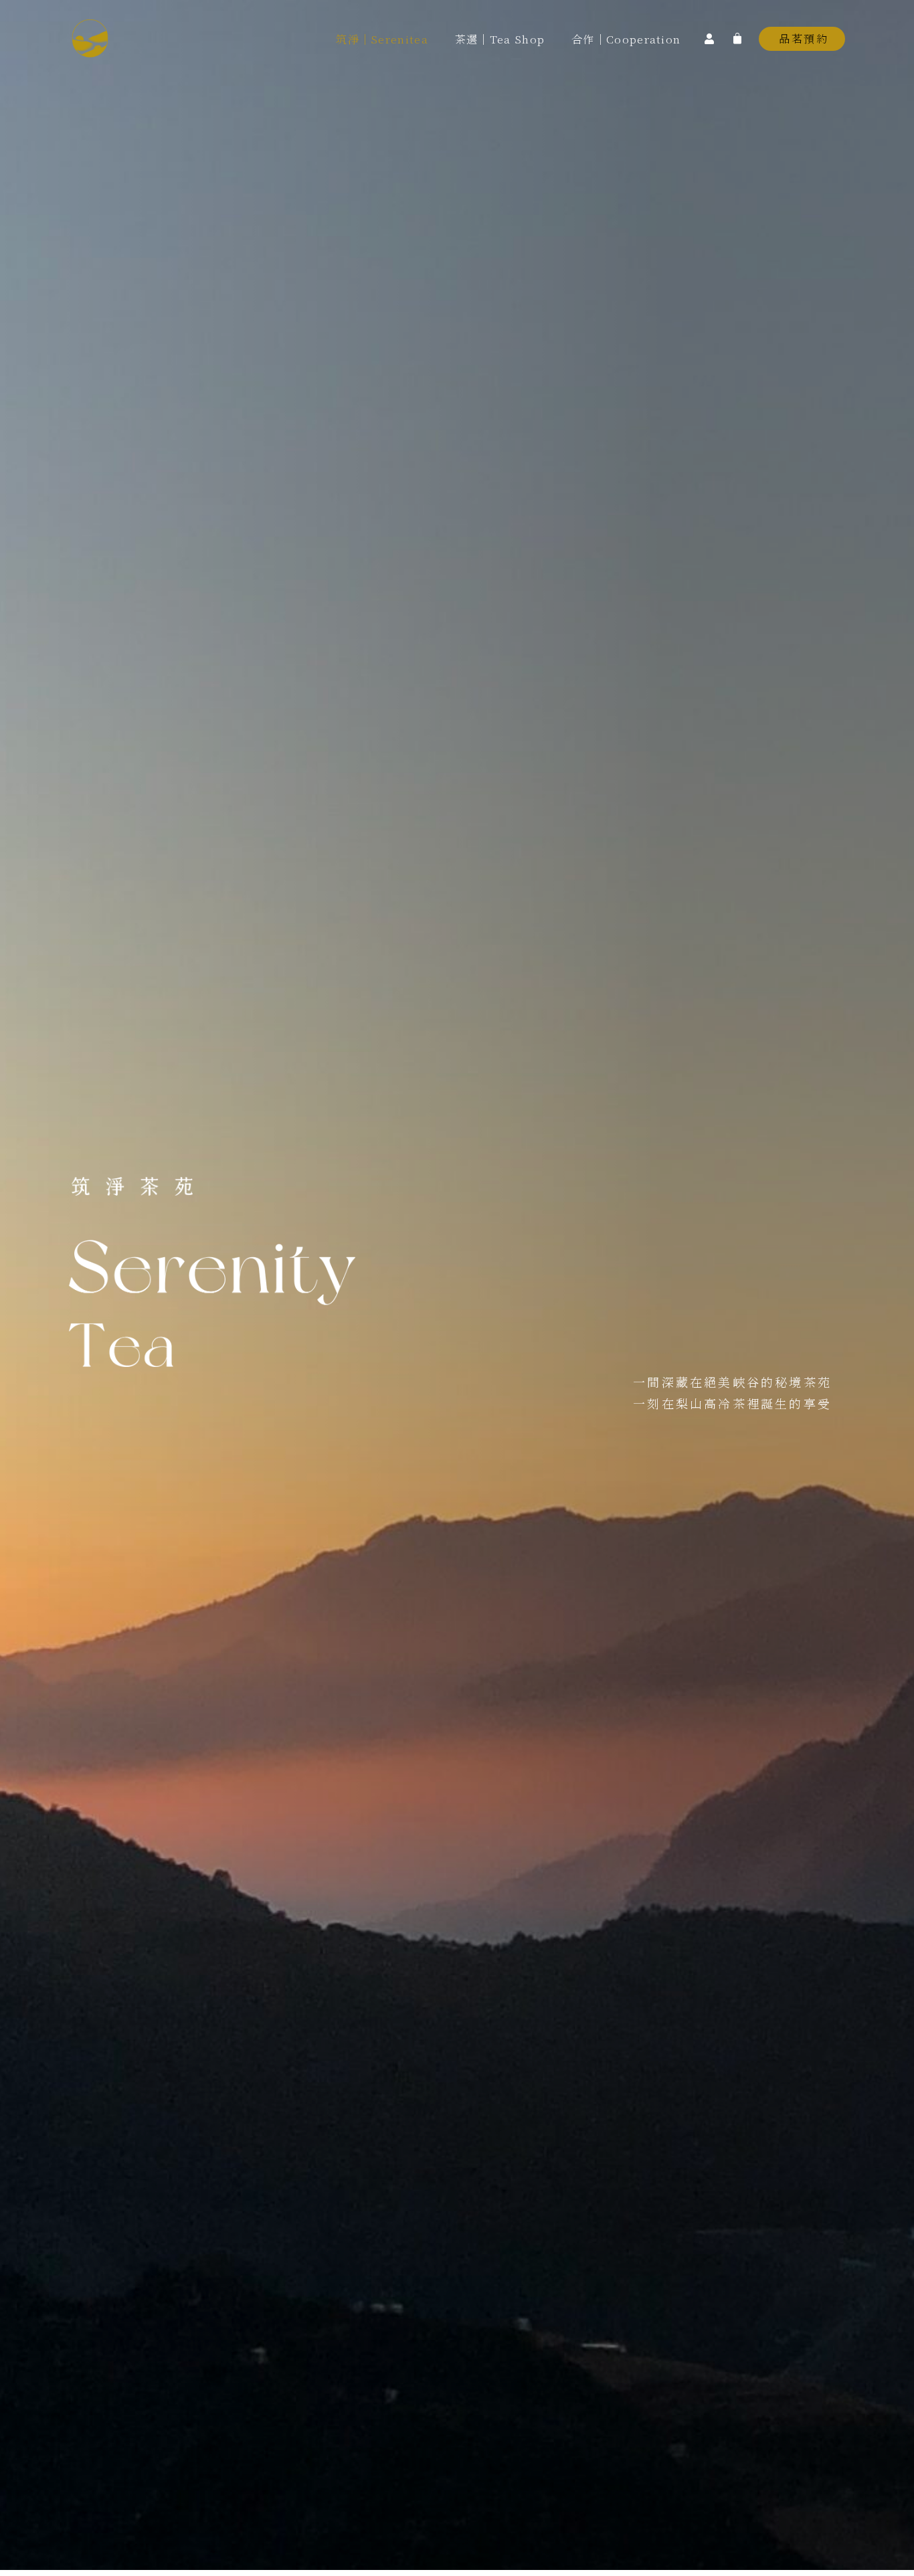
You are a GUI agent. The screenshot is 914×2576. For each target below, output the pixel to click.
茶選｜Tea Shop (500, 39)
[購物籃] (737, 37)
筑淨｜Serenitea (382, 39)
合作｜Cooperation (626, 39)
